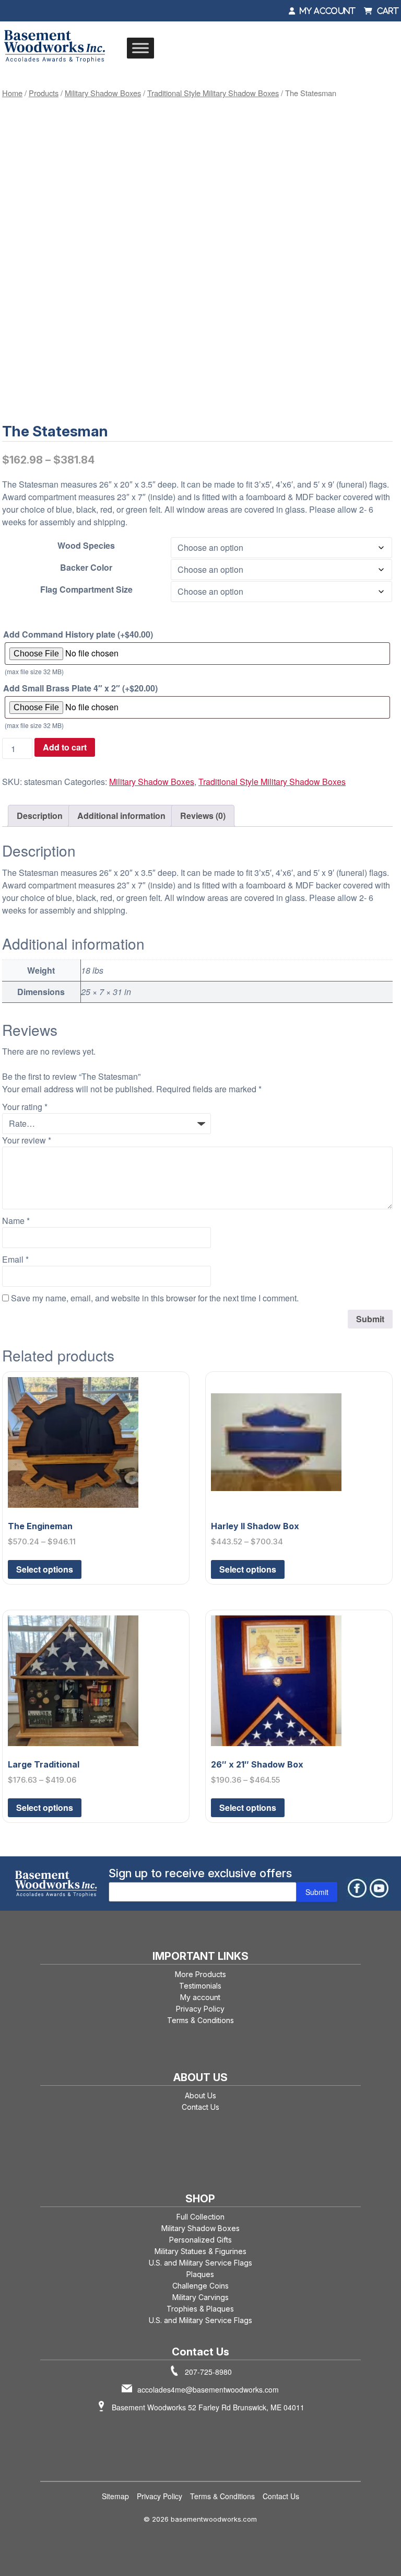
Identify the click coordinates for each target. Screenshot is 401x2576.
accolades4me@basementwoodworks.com (208, 2389)
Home (12, 93)
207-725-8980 (208, 2372)
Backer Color (86, 567)
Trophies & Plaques (200, 2309)
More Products (200, 1974)
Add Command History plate (78, 634)
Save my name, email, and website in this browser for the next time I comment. (155, 1298)
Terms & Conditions (200, 2020)
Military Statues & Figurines (200, 2251)
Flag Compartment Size (86, 589)
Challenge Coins (200, 2286)
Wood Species (86, 545)
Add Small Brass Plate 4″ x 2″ (80, 688)
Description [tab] (40, 816)
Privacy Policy (200, 2009)
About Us (200, 2095)
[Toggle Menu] (140, 48)
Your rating (25, 1107)
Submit (317, 1892)
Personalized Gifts (200, 2240)
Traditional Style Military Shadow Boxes (213, 93)
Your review (27, 1140)
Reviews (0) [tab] (203, 816)
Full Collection (200, 2217)
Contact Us (200, 2107)
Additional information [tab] (121, 816)
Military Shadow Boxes (103, 93)
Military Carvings (200, 2297)
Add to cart (65, 747)
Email (15, 1259)
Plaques (200, 2274)
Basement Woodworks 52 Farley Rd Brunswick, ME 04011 (208, 2407)
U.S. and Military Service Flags (200, 2263)
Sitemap (115, 2496)
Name (16, 1221)
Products (44, 93)
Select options (45, 1569)
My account (200, 1997)
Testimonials (200, 1986)
